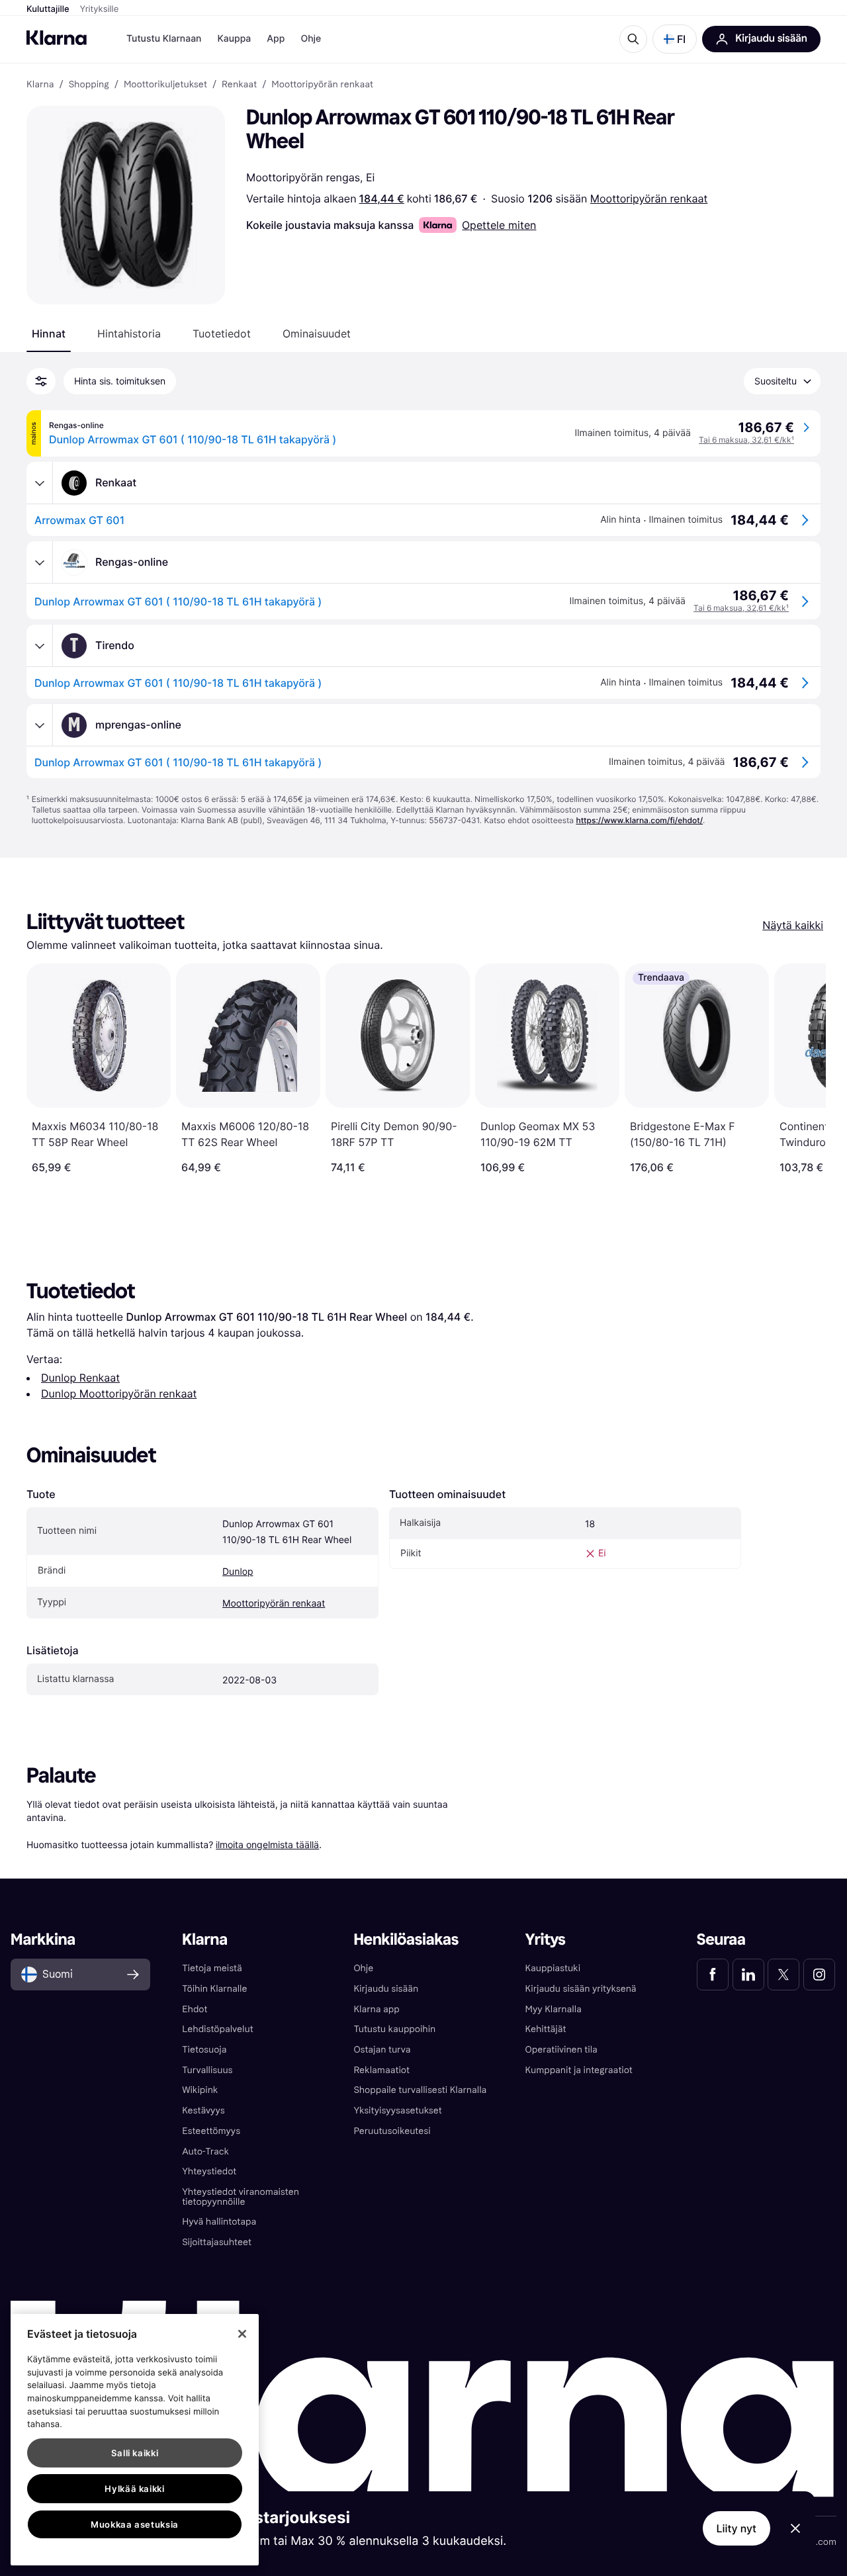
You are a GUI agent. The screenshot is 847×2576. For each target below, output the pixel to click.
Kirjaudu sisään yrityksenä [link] (581, 1989)
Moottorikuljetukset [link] (165, 85)
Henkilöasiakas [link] (406, 1940)
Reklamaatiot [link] (381, 2070)
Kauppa (234, 39)
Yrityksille (100, 9)
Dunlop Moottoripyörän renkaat (119, 1394)
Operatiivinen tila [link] (561, 2050)
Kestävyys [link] (203, 2110)
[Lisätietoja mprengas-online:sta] (40, 725)
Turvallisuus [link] (207, 2070)
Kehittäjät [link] (546, 2029)
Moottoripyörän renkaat (649, 199)
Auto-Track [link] (205, 2152)
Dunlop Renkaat (80, 1378)
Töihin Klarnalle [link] (214, 1989)
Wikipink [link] (200, 2090)
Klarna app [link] (376, 2009)
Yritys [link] (546, 1940)
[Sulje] (242, 2334)
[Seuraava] (802, 1069)
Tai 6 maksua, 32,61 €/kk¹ (746, 440)
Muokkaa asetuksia (135, 2524)
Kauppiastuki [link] (553, 1968)
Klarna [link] (40, 85)
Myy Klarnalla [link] (554, 2009)
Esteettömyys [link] (211, 2131)
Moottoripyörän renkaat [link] (322, 85)
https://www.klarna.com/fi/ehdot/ (639, 820)
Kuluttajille (48, 9)
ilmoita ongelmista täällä (267, 1844)
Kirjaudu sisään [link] (386, 1989)
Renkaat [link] (239, 85)
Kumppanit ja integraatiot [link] (579, 2070)
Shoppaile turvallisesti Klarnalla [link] (420, 2090)
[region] (135, 2440)
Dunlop (238, 1572)
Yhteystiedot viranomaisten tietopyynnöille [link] (241, 2197)
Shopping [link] (89, 85)
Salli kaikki (135, 2453)
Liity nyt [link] (737, 2528)
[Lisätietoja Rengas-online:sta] (40, 562)
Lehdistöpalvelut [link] (217, 2029)
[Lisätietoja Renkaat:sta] (40, 483)
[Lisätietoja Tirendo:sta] (40, 646)
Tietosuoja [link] (204, 2050)
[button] (675, 39)
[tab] (49, 333)
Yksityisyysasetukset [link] (397, 2110)
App (276, 39)
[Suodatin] (41, 381)
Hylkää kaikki (135, 2489)
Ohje (311, 39)
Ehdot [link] (195, 2009)
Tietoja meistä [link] (212, 1968)
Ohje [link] (363, 1968)
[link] (713, 1975)
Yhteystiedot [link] (209, 2171)
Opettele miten (499, 225)
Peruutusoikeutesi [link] (392, 2131)
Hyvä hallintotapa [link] (219, 2222)
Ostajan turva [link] (382, 2050)
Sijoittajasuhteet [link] (217, 2242)
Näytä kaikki (793, 925)
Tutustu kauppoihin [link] (394, 2029)
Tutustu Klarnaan (164, 39)
